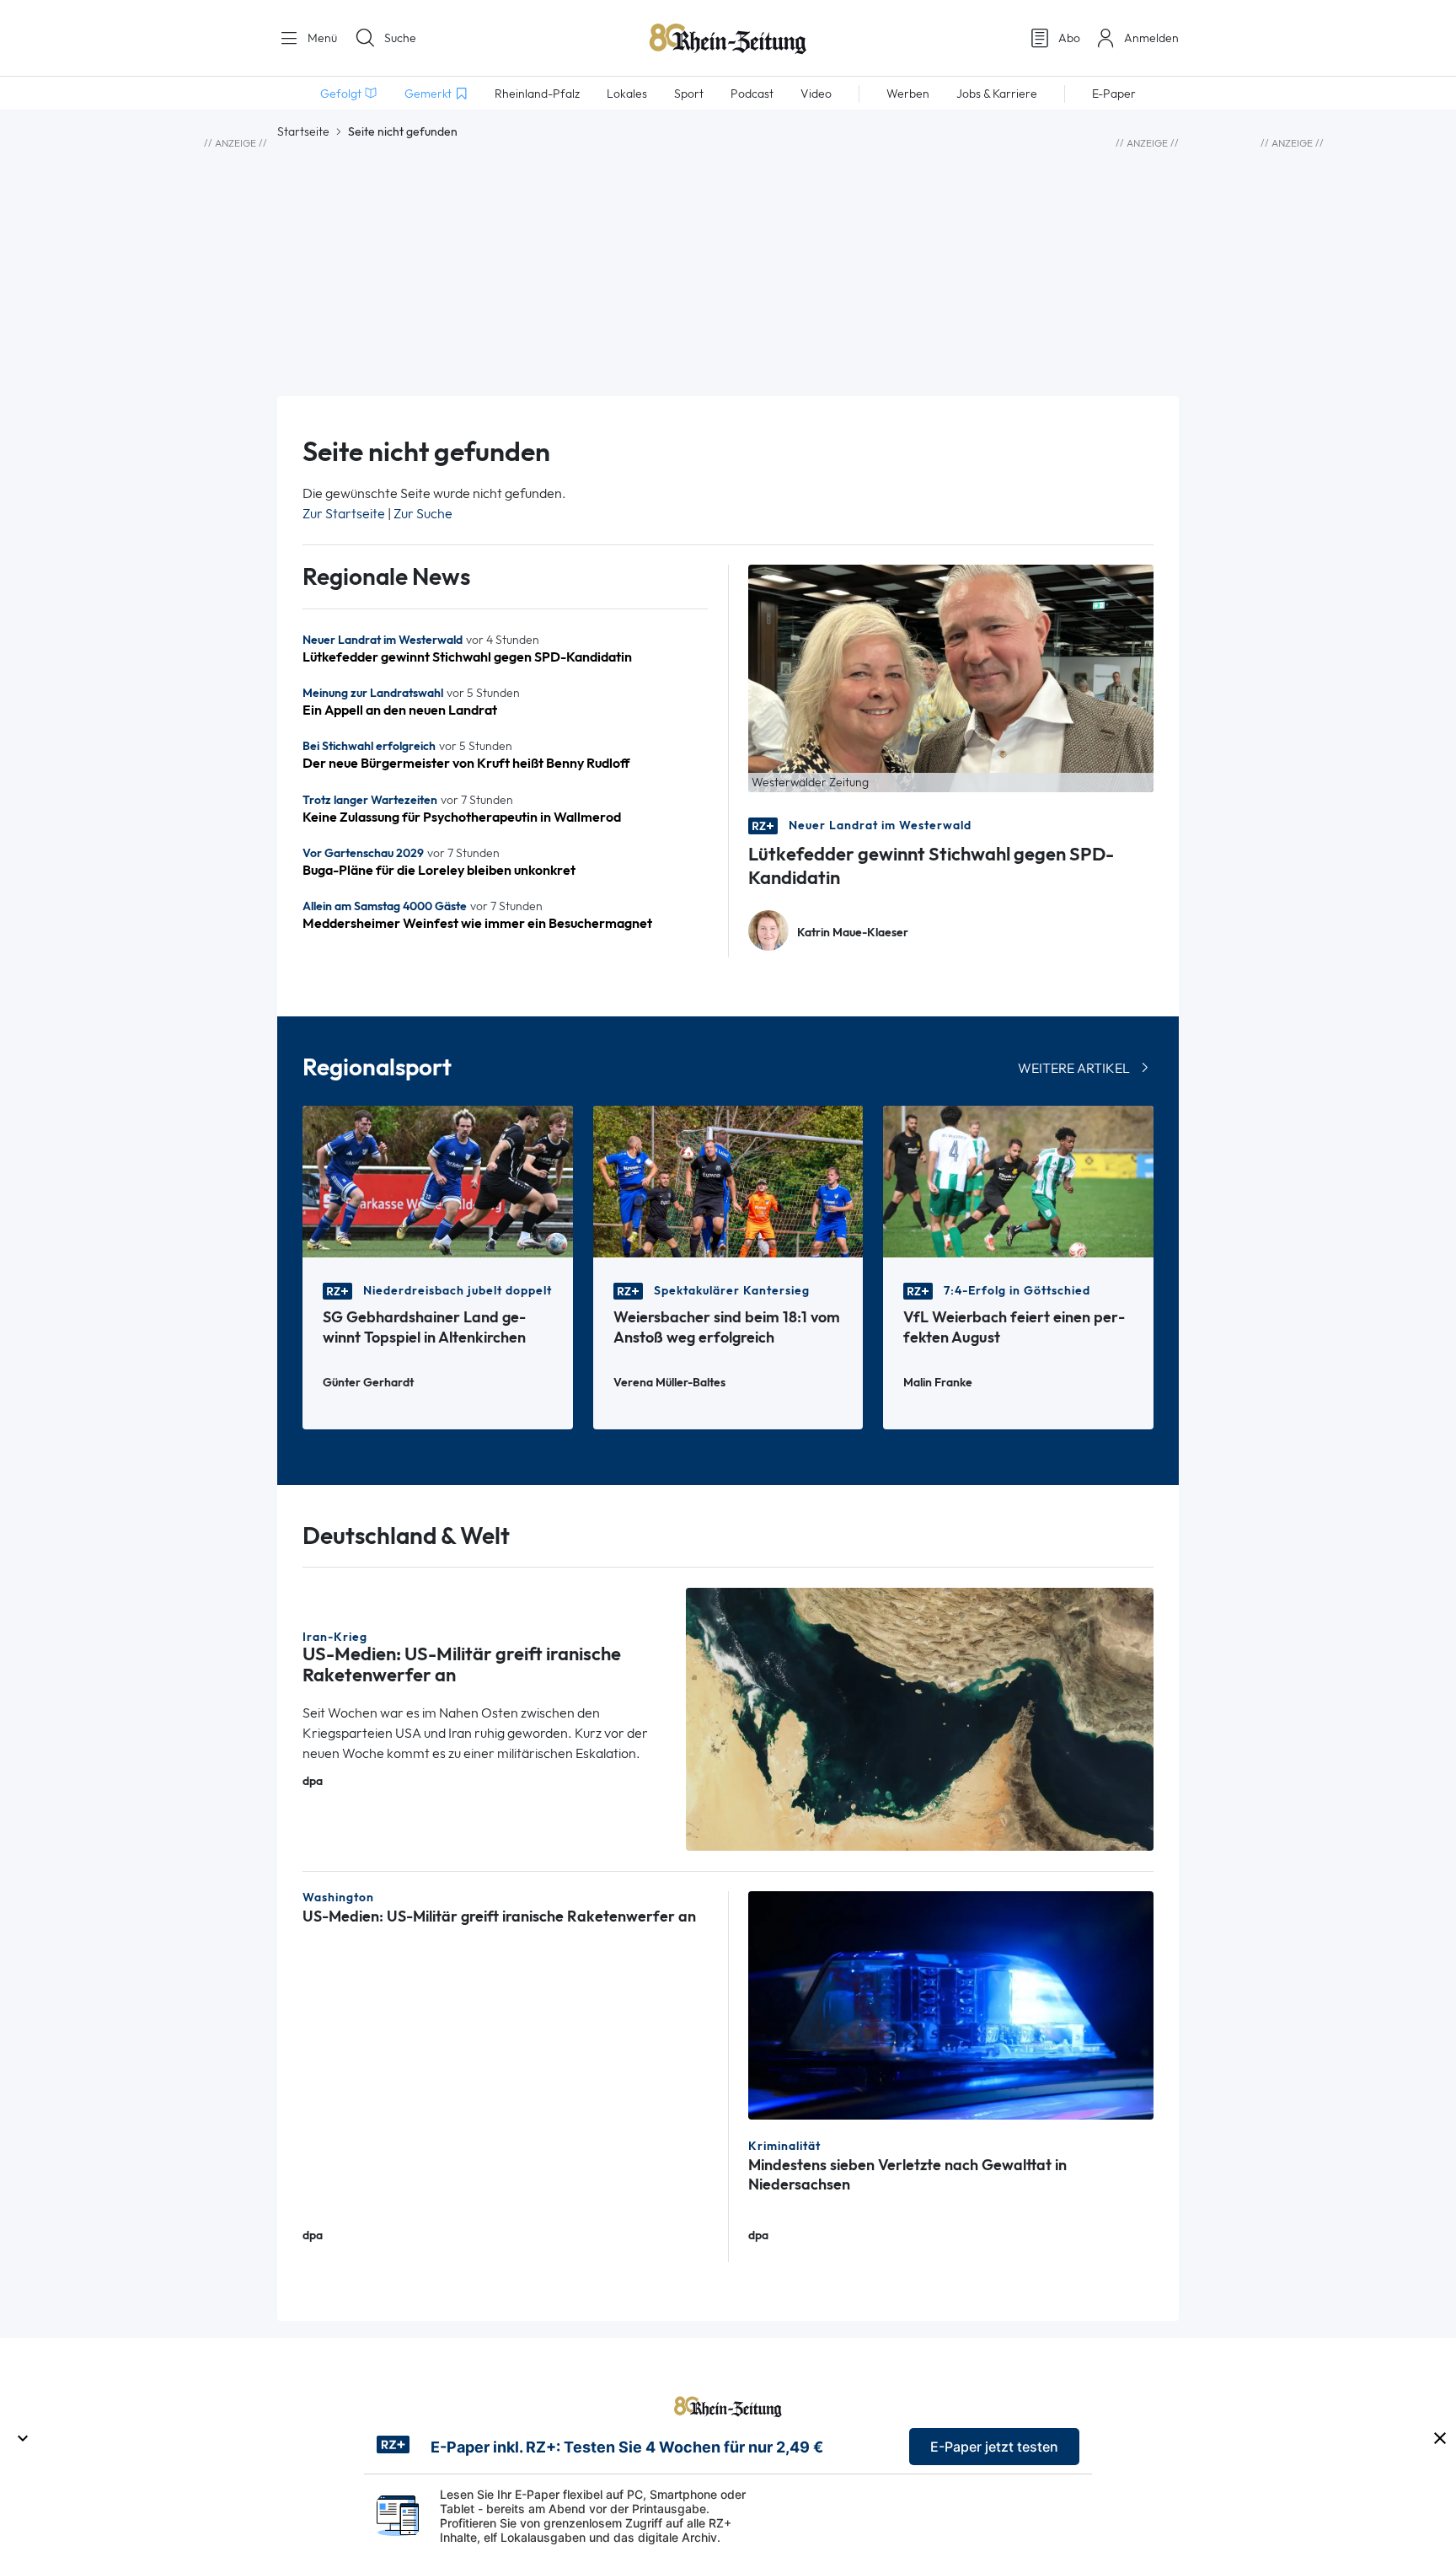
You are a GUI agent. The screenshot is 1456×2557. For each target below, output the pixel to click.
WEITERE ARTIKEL (1074, 1068)
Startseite (303, 131)
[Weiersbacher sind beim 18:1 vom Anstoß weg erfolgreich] (728, 1180)
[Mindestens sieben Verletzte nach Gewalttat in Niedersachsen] (951, 2004)
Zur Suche (423, 514)
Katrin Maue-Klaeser (853, 933)
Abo (1069, 38)
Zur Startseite (344, 514)
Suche (400, 38)
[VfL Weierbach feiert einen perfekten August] (1018, 1180)
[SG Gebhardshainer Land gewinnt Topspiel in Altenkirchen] (438, 1180)
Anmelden (1151, 38)
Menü (321, 38)
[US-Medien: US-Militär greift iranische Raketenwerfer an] (920, 1718)
